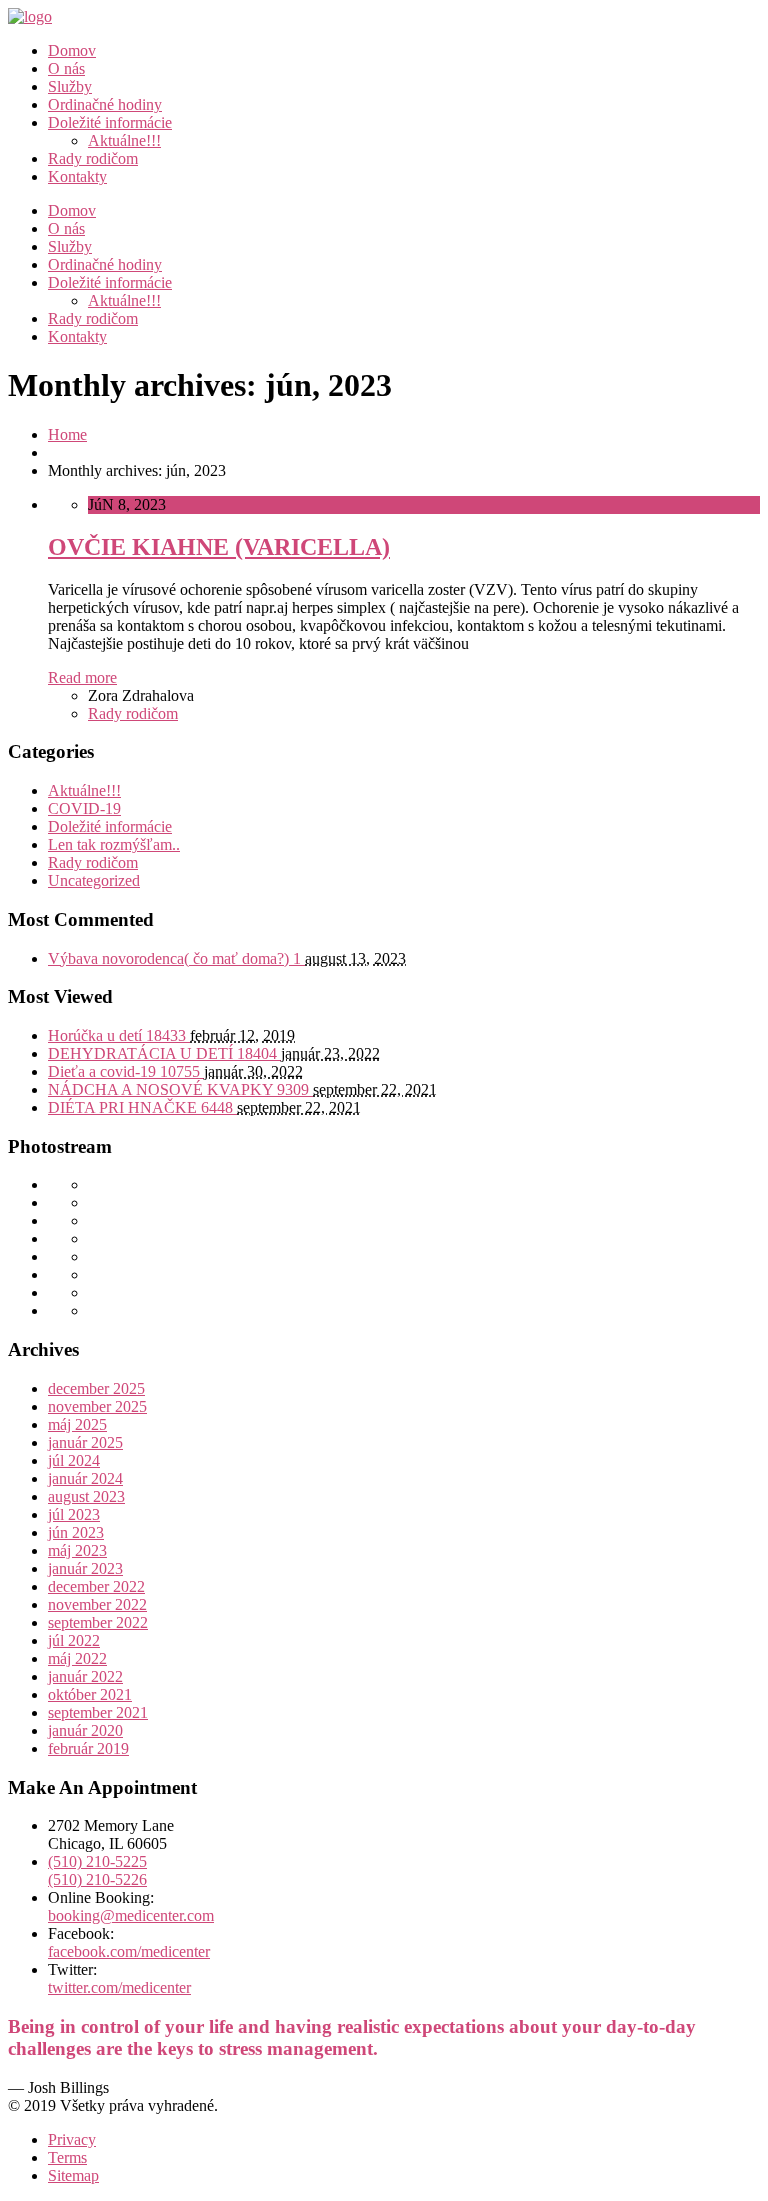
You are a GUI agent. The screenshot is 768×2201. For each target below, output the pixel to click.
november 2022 (97, 1604)
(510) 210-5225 (97, 1861)
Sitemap (73, 2175)
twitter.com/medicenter (119, 1987)
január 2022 (85, 1676)
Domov (72, 50)
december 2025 (96, 1388)
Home (67, 434)
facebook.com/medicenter (129, 1951)
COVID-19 (84, 808)
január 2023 (85, 1568)
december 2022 (96, 1586)
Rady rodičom (93, 158)
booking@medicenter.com (131, 1915)
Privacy (72, 2139)
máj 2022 (77, 1658)
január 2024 (85, 1478)
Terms (67, 2157)
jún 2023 (76, 1532)
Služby (70, 86)
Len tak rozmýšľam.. (114, 844)
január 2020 (85, 1730)
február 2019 (88, 1748)
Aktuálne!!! (124, 140)
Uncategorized (94, 880)
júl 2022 (74, 1640)
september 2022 (98, 1622)
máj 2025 (77, 1424)
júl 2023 (74, 1514)
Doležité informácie (110, 122)
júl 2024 (74, 1460)
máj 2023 (77, 1550)
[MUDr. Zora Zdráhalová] (30, 16)
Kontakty (77, 176)
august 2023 (86, 1496)
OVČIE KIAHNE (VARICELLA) (219, 547)
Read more (82, 677)
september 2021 (98, 1712)
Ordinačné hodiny (105, 104)
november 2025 (97, 1406)
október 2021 (90, 1694)
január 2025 (85, 1442)
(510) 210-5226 (97, 1879)
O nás (66, 68)
